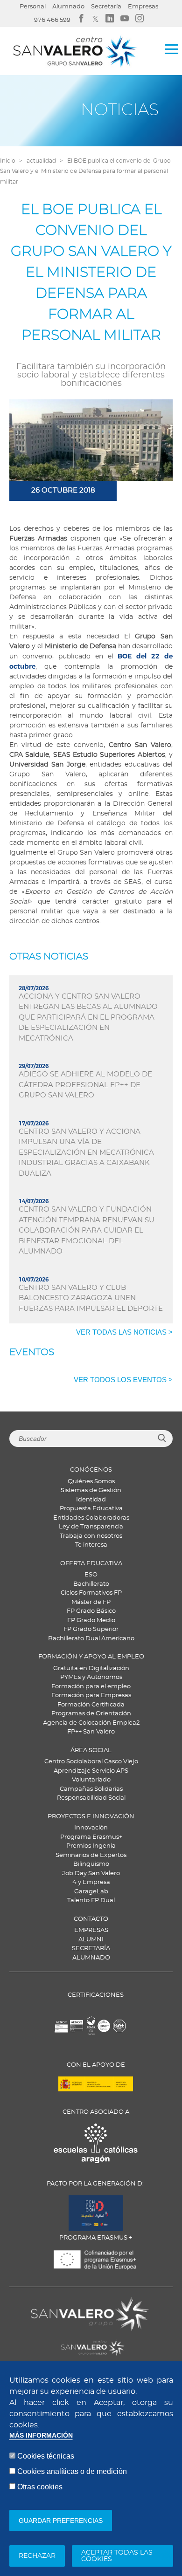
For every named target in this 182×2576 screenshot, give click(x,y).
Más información (41, 2436)
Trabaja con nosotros (91, 1536)
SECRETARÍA (91, 1949)
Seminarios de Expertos (91, 1855)
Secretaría (106, 7)
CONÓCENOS (91, 1470)
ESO (91, 1575)
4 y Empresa (91, 1882)
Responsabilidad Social (91, 1798)
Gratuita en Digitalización (91, 1668)
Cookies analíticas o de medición (72, 2471)
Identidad (91, 1500)
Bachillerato (91, 1584)
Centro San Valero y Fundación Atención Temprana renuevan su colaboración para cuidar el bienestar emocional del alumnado (87, 1230)
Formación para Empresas (91, 1696)
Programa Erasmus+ (91, 1837)
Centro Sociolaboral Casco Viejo (91, 1762)
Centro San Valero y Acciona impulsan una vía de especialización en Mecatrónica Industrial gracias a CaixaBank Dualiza (86, 1153)
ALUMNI (91, 1940)
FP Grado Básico (91, 1611)
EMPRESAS (91, 1930)
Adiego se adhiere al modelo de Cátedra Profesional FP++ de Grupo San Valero (85, 1085)
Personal (33, 7)
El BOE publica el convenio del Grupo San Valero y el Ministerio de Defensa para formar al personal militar (85, 171)
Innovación (91, 1828)
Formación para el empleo (91, 1687)
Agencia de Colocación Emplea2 (91, 1723)
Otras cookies (40, 2487)
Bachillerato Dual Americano (91, 1639)
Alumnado (68, 7)
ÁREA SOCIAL (91, 1750)
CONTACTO (91, 1919)
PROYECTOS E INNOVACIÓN (91, 1817)
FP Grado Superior (91, 1629)
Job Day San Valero (91, 1874)
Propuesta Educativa (91, 1509)
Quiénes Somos (91, 1482)
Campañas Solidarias (91, 1789)
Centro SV (50, 2343)
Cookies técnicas (46, 2456)
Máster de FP (91, 1602)
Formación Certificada (91, 1705)
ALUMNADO (91, 1958)
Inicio (8, 161)
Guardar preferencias (61, 2521)
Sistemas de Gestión (91, 1490)
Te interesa (91, 1545)
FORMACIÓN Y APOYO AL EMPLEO (91, 1657)
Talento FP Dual (91, 1901)
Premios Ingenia (91, 1846)
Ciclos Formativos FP (91, 1593)
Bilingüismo (91, 1864)
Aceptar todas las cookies (117, 2556)
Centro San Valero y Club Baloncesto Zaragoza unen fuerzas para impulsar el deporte (91, 1298)
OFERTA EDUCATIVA (91, 1564)
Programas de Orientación (91, 1714)
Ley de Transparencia (91, 1527)
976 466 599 (52, 20)
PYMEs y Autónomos (91, 1677)
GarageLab (91, 1892)
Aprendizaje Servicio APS (91, 1771)
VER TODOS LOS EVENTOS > (123, 1380)
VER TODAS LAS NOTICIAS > (124, 1332)
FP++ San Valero (91, 1732)
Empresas (143, 7)
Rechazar (37, 2556)
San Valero (52, 2303)
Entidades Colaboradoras (91, 1518)
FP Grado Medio (91, 1620)
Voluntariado (91, 1780)
